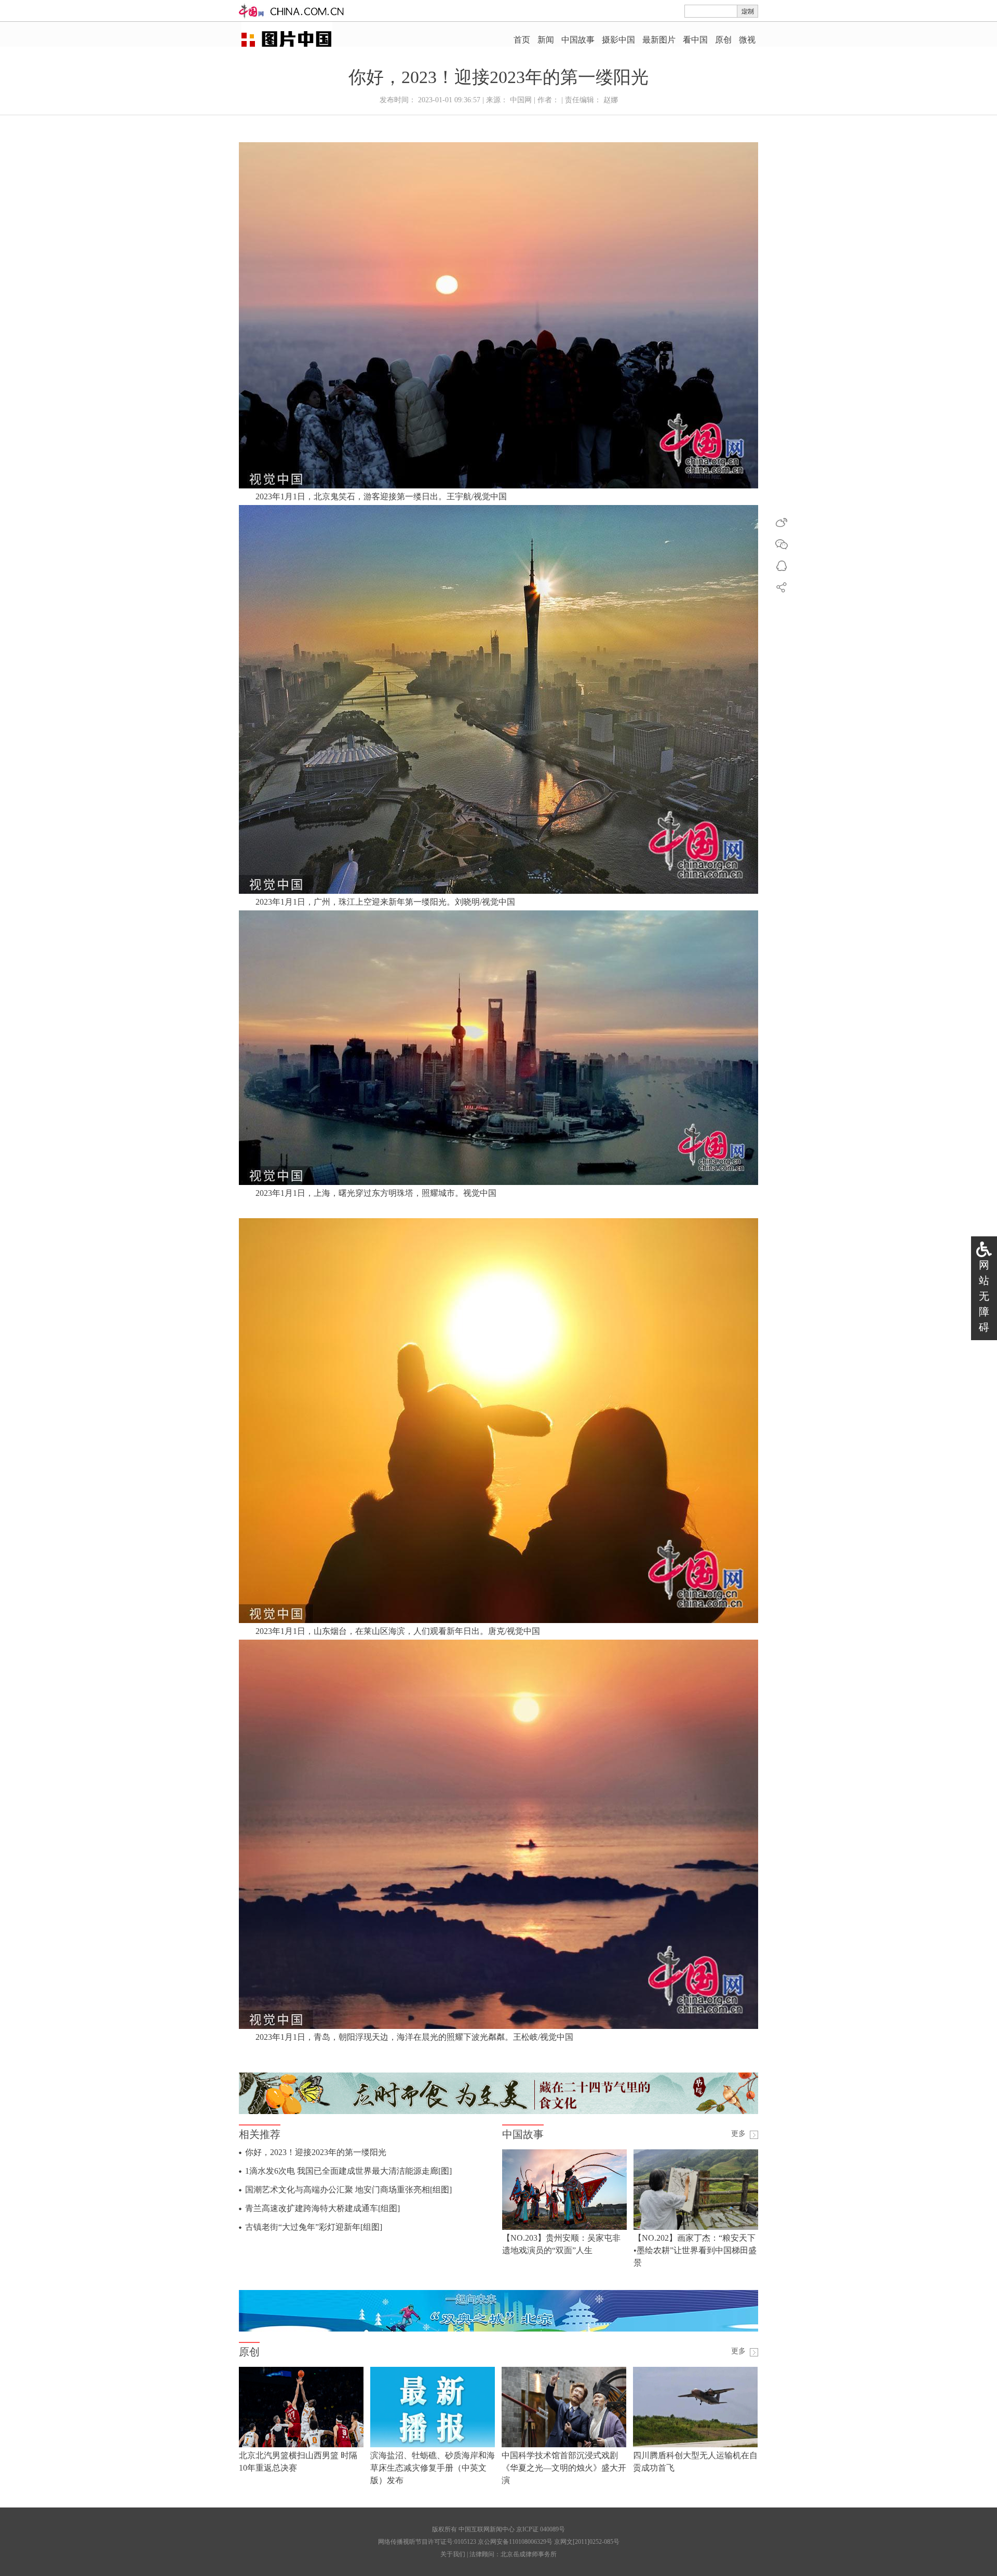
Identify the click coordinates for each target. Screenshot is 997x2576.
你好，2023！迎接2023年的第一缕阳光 (316, 2152)
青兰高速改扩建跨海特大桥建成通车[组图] (322, 2208)
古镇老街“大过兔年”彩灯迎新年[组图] (314, 2227)
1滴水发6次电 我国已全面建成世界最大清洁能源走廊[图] (348, 2171)
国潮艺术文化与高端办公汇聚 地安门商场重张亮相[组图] (348, 2190)
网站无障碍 (984, 1296)
